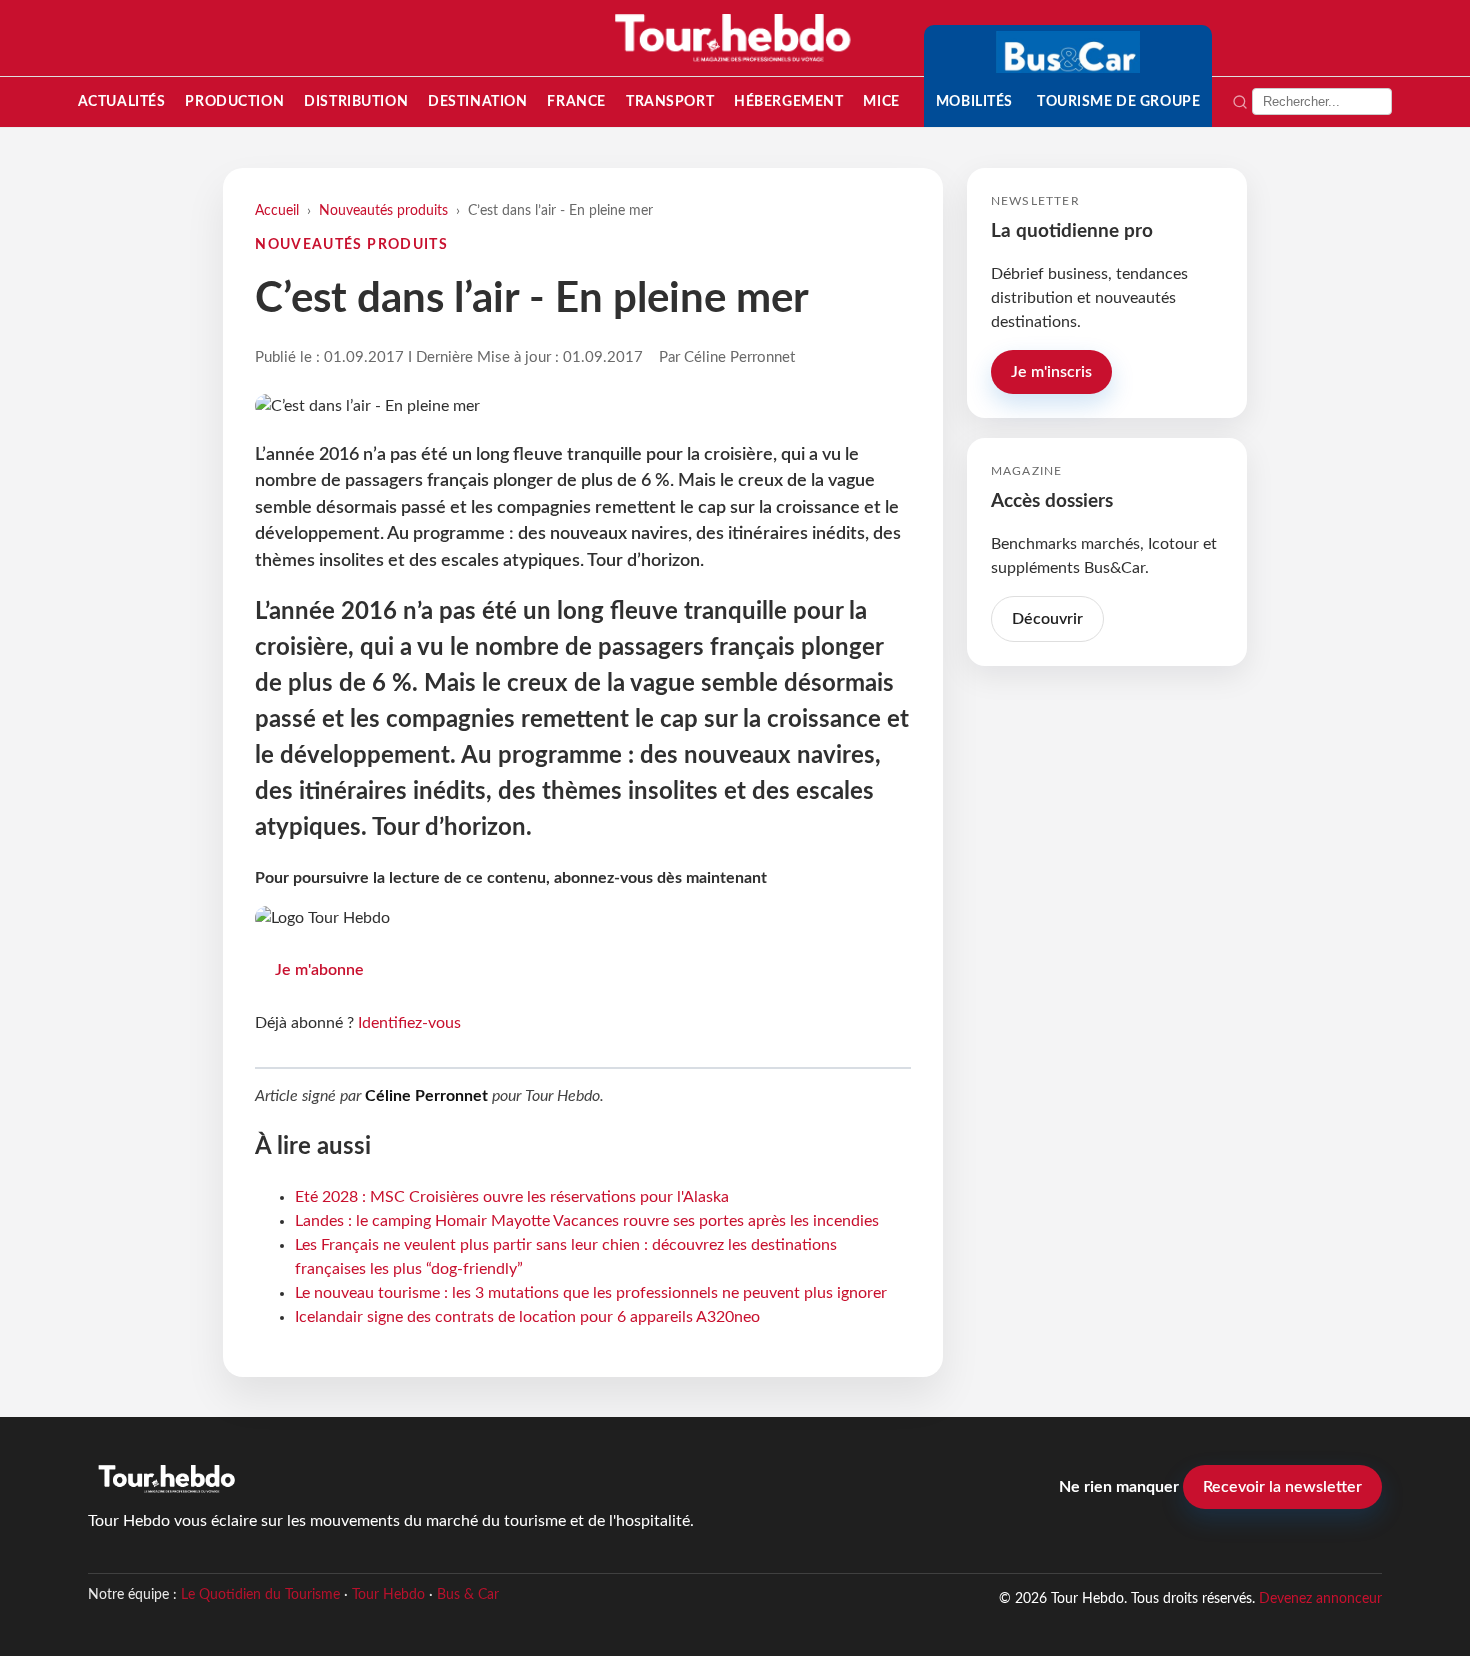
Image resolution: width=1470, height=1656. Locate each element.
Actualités (122, 101)
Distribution (356, 101)
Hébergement (788, 101)
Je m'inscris (1051, 372)
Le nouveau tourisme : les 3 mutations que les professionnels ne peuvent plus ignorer (591, 1293)
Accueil (277, 210)
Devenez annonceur (1320, 1598)
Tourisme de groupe (1118, 101)
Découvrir (1047, 619)
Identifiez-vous (409, 1023)
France (576, 101)
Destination (477, 101)
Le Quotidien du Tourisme (260, 1595)
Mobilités (974, 101)
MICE (881, 101)
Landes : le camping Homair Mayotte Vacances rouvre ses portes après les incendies (587, 1221)
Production (234, 101)
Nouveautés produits (383, 210)
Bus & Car (468, 1595)
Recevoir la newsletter (1282, 1487)
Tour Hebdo (388, 1595)
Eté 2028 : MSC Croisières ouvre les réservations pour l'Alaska (512, 1197)
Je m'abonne (319, 970)
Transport (670, 101)
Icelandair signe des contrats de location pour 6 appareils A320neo (527, 1317)
